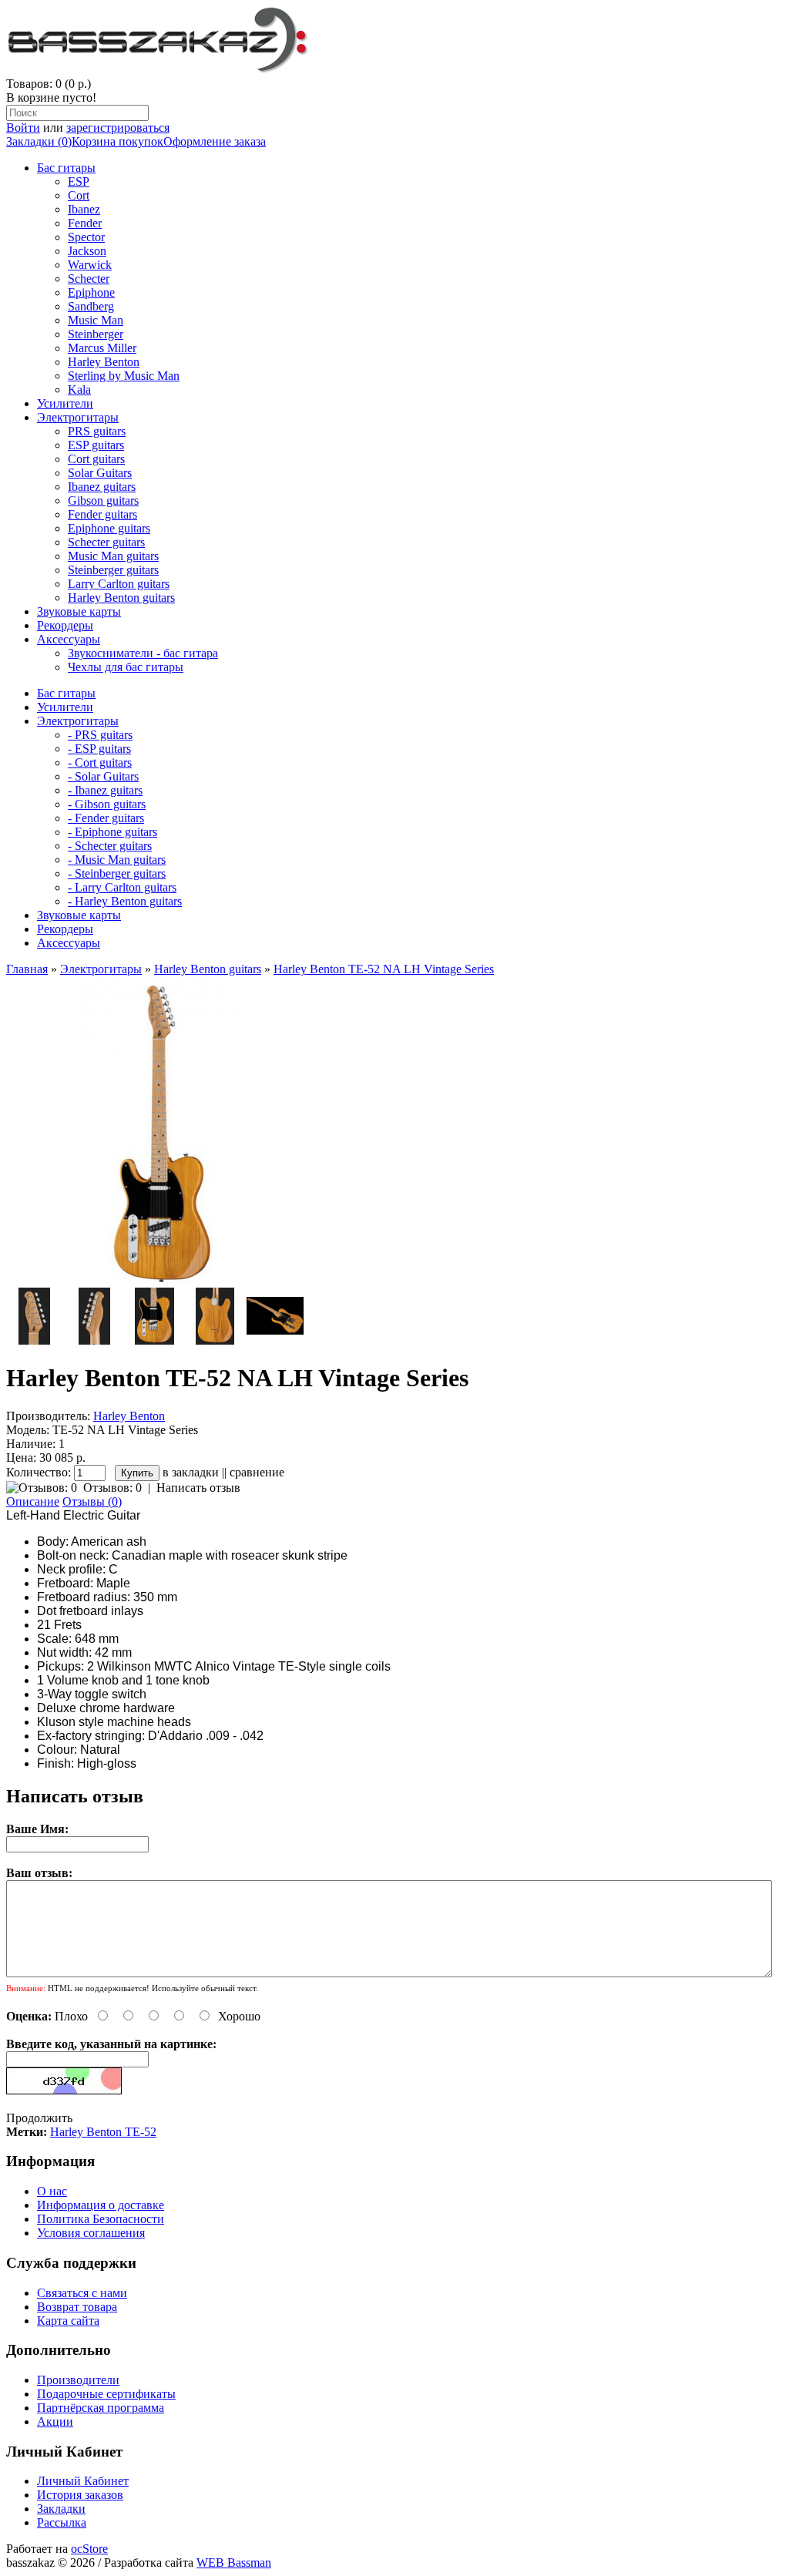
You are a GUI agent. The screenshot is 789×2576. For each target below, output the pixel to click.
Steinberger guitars (113, 570)
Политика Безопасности (101, 2219)
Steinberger (96, 334)
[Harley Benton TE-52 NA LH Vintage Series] (160, 1280)
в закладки (191, 1472)
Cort (79, 195)
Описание (33, 1501)
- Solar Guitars (103, 776)
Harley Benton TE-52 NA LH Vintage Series (384, 969)
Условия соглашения (91, 2233)
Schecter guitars (106, 542)
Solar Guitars (100, 473)
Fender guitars (102, 514)
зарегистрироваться (118, 128)
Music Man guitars (113, 556)
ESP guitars (96, 445)
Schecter (89, 279)
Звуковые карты (79, 611)
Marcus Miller (102, 348)
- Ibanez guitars (105, 790)
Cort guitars (96, 459)
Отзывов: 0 (112, 1488)
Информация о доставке (101, 2205)
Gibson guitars (103, 500)
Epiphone (91, 292)
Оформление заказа (215, 141)
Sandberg (91, 306)
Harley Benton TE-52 (103, 2132)
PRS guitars (97, 431)
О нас (52, 2191)
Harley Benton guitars (121, 598)
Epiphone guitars (109, 528)
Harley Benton (104, 362)
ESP (79, 181)
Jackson (87, 251)
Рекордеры (65, 625)
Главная (27, 969)
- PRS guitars (100, 735)
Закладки (61, 2509)
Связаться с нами (82, 2293)
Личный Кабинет (83, 2481)
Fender (85, 223)
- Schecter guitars (110, 846)
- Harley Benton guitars (125, 901)
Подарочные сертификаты (106, 2394)
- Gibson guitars (107, 804)
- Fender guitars (106, 818)
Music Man (96, 320)
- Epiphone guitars (112, 832)
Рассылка (62, 2522)
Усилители (65, 403)
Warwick (90, 265)
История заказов (80, 2495)
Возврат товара (77, 2307)
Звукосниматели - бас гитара (143, 653)
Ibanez (84, 209)
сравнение (257, 1472)
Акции (55, 2422)
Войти (23, 128)
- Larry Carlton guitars (122, 887)
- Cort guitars (100, 762)
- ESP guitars (99, 749)
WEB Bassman (234, 2563)
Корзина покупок (118, 141)
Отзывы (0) (92, 1501)
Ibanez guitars (102, 487)
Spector (86, 237)
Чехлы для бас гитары (126, 667)
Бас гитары (66, 168)
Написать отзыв (198, 1488)
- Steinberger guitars (117, 873)
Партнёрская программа (101, 2408)
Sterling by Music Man (124, 376)
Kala (79, 390)
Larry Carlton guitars (119, 584)
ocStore (89, 2549)
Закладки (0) (39, 141)
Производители (78, 2380)
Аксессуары (69, 639)
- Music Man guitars (117, 860)
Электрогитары (78, 417)
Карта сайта (68, 2321)
